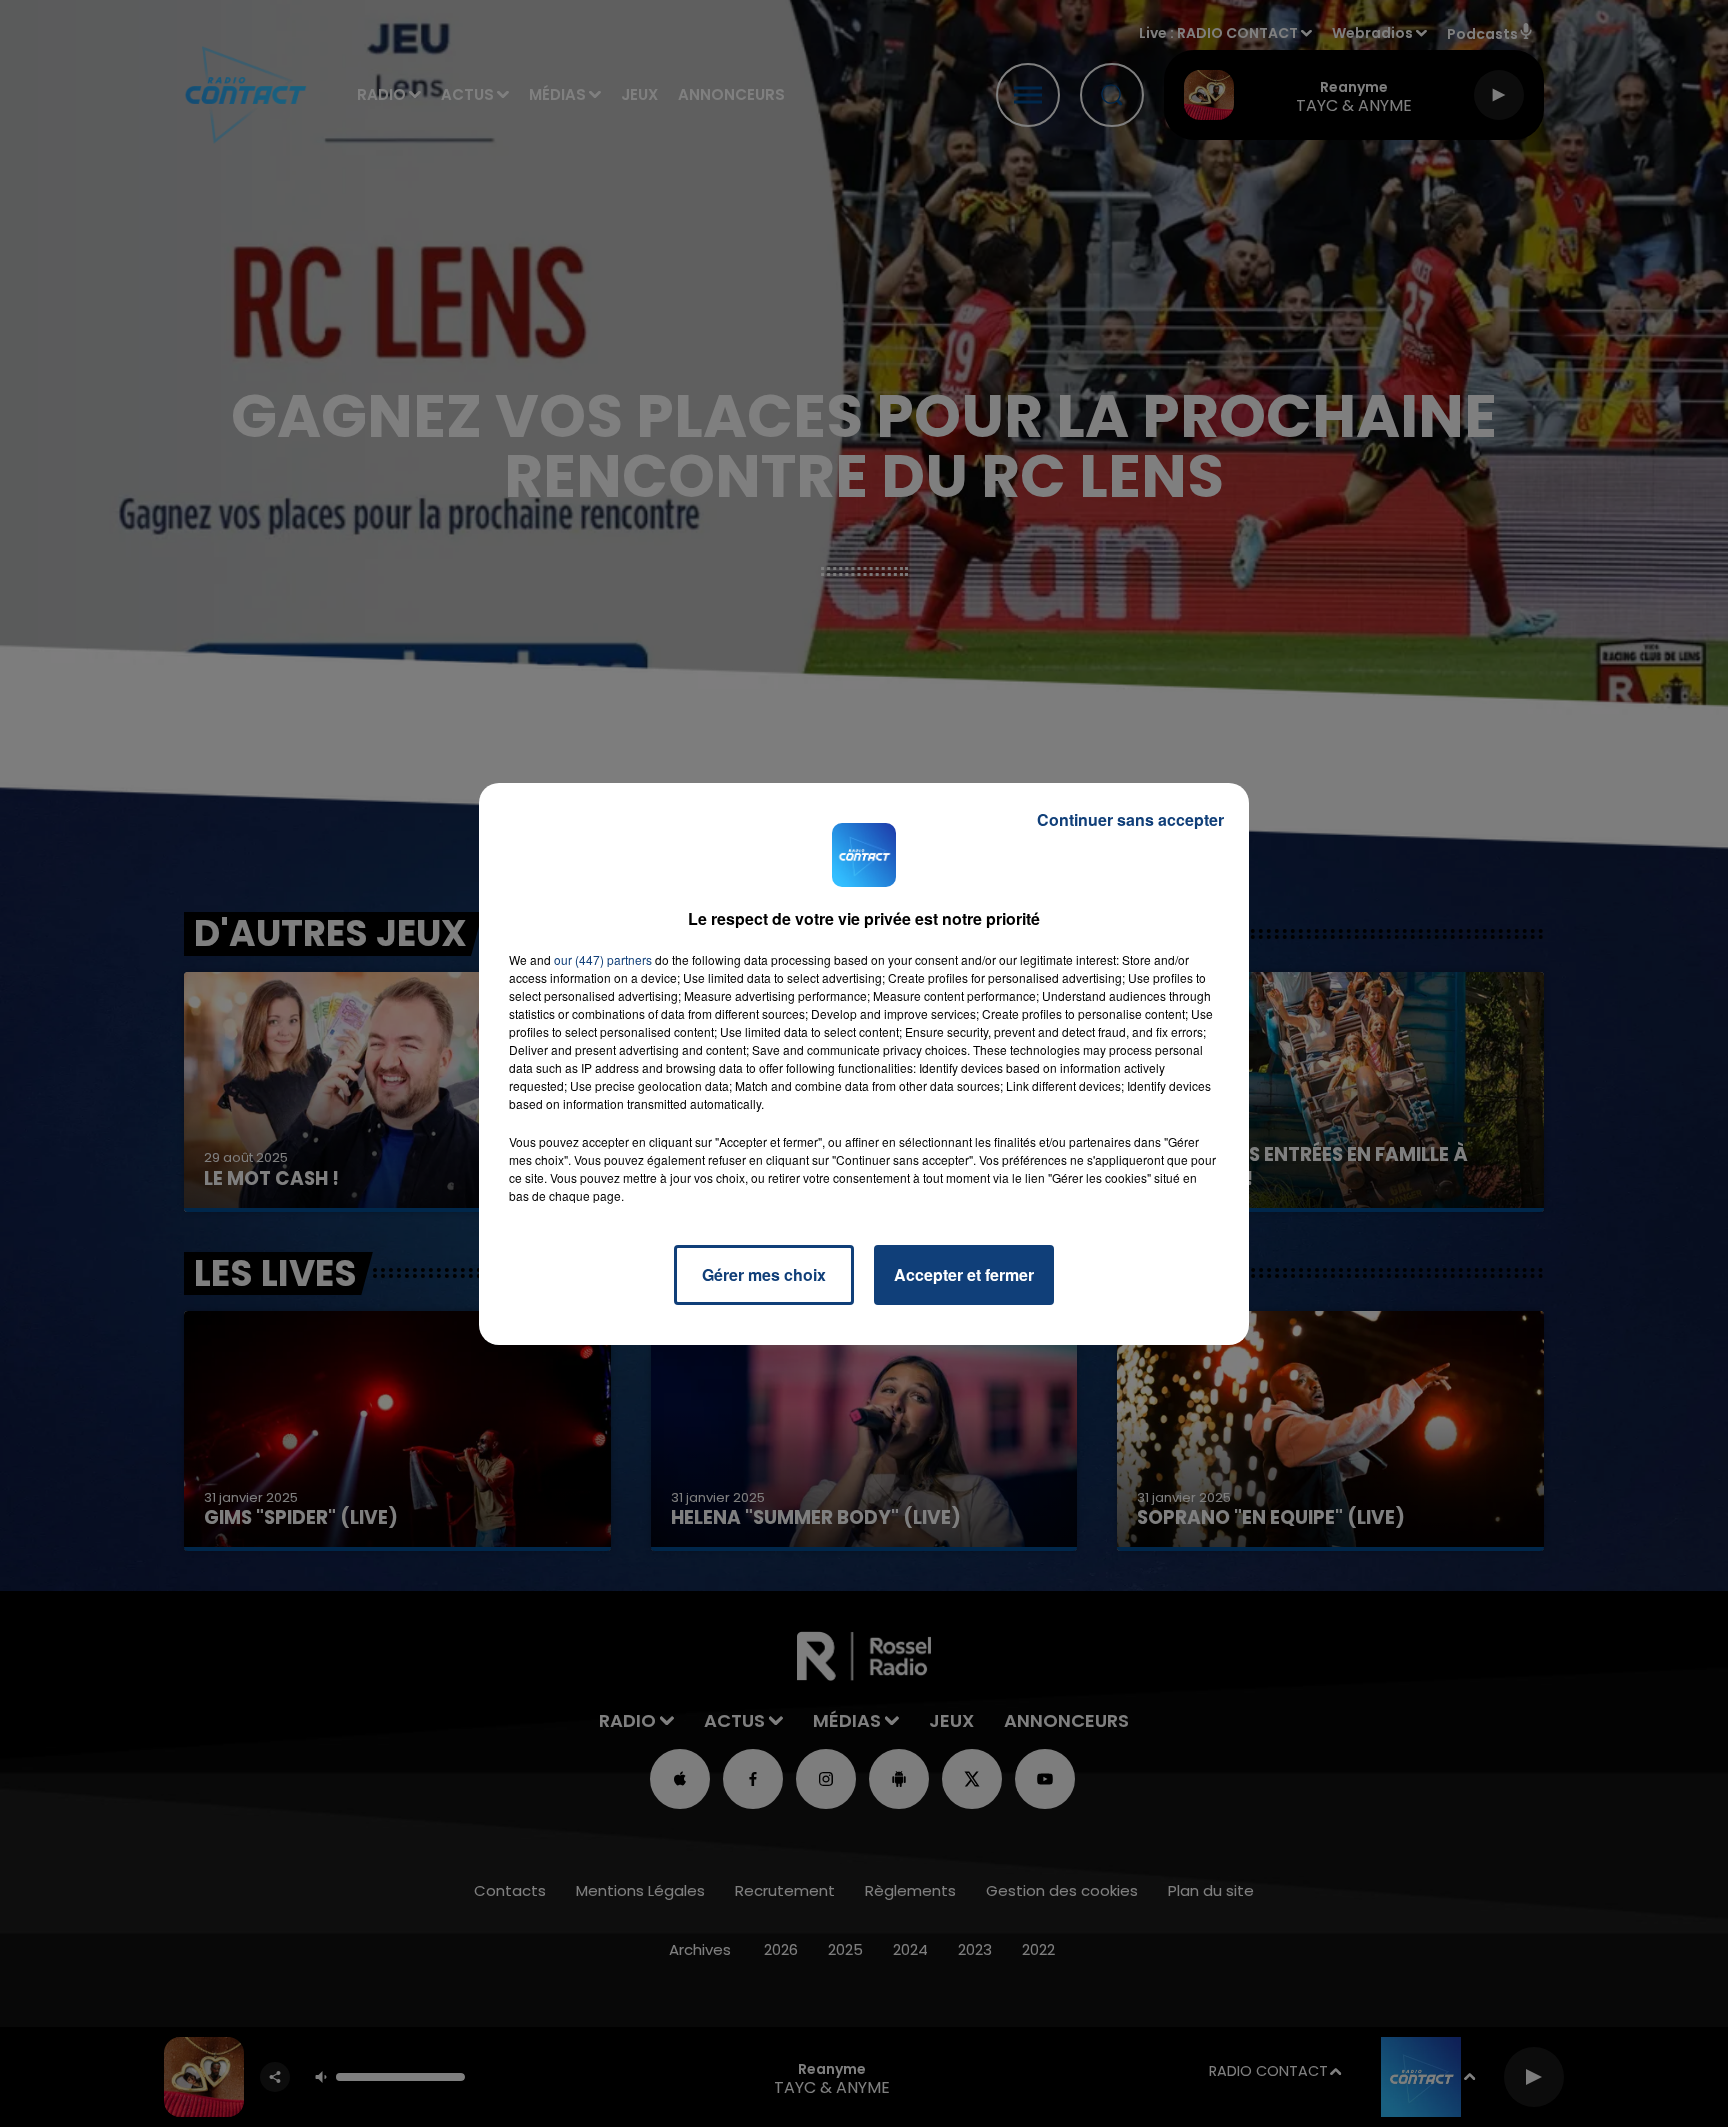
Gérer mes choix (764, 1274)
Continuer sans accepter (1130, 819)
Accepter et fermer (964, 1274)
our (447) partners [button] (603, 959)
